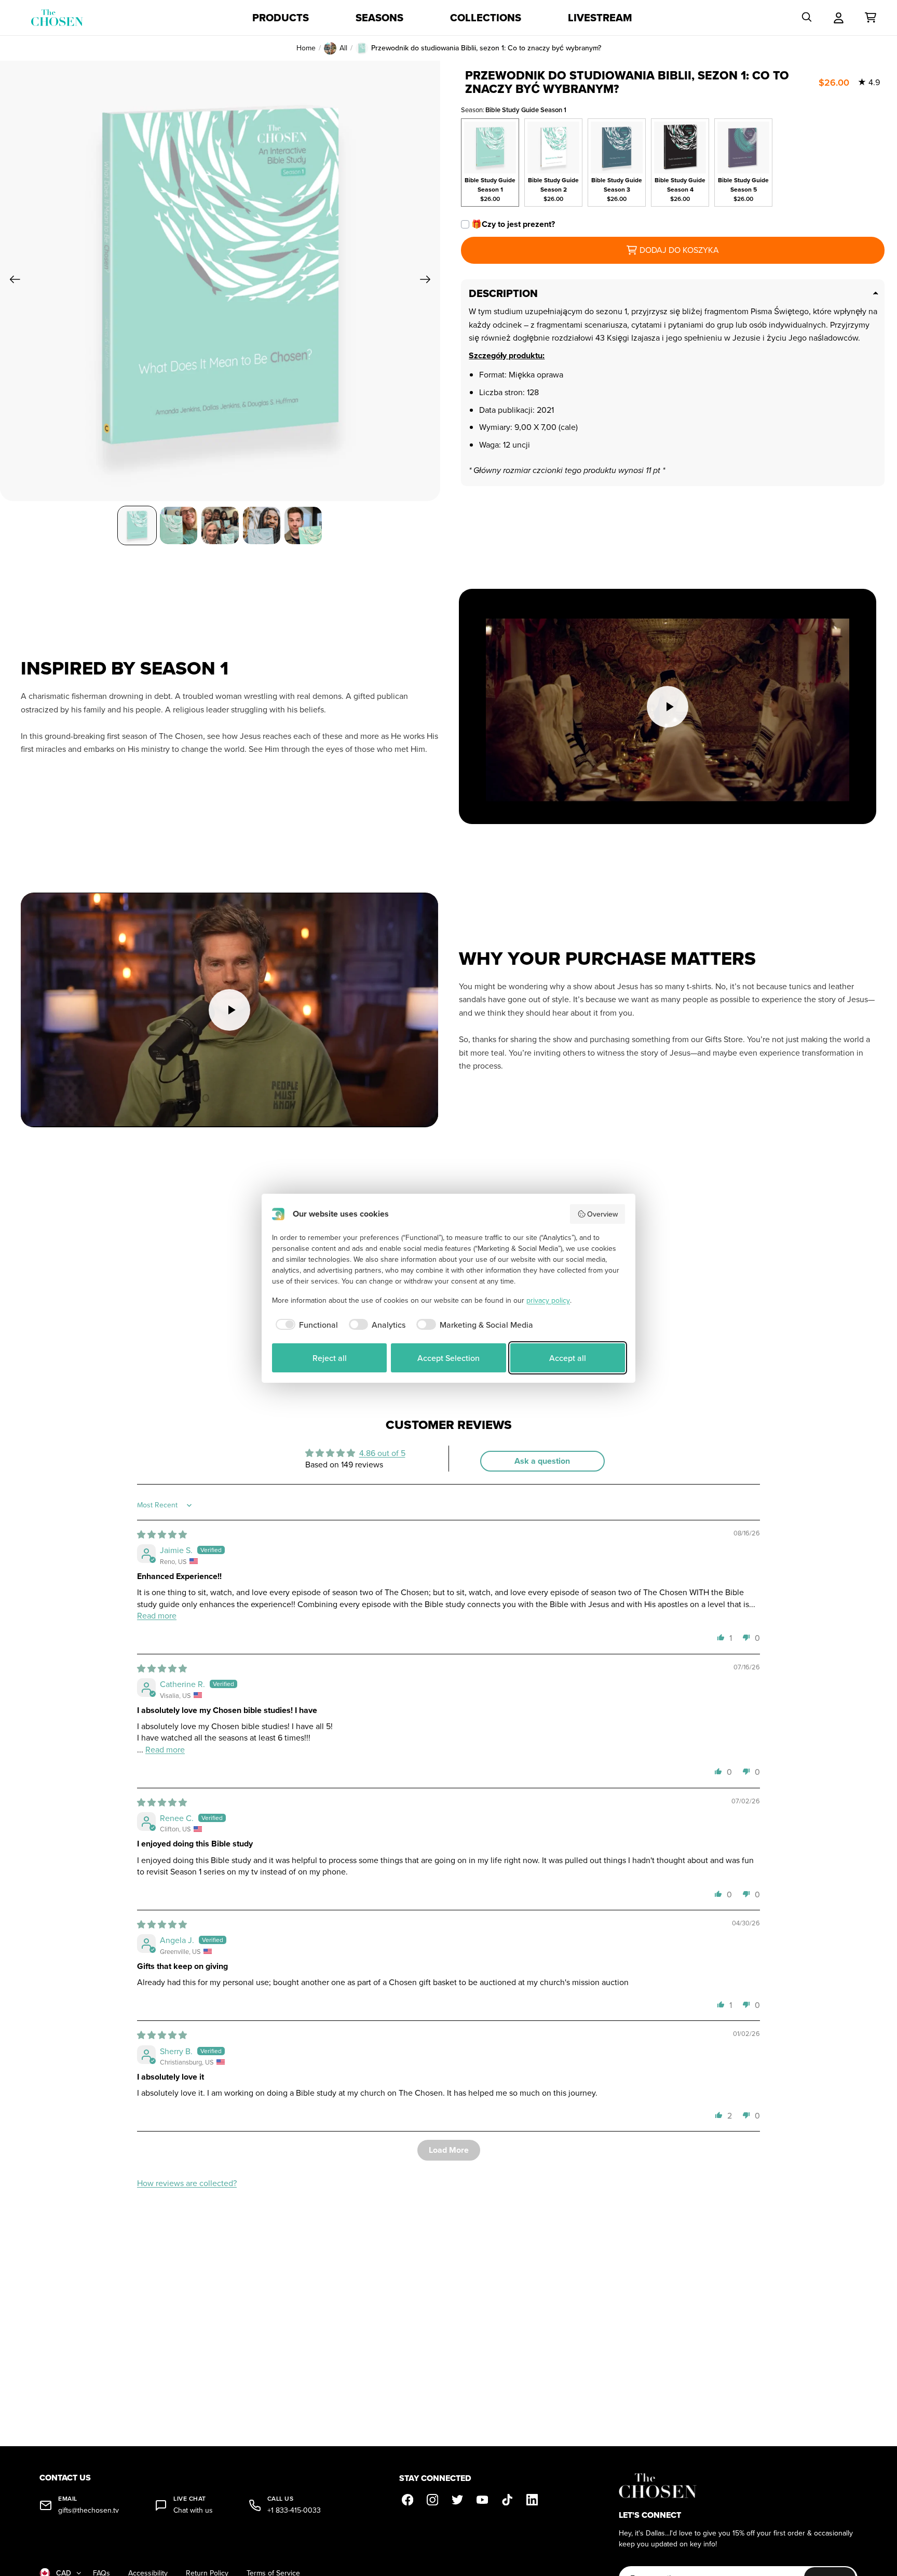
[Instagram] (432, 2500)
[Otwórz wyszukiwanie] (807, 18)
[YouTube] (482, 2500)
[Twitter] (457, 2500)
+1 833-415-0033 (294, 2510)
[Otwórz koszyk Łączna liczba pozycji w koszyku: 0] (871, 18)
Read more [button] (157, 1615)
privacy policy (548, 1300)
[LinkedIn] (532, 2500)
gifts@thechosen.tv (89, 2510)
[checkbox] (305, 1325)
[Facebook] (407, 2500)
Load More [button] (449, 2150)
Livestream (600, 18)
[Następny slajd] (429, 281)
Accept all (568, 1358)
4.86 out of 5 (382, 1453)
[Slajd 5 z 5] (303, 525)
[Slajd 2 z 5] (179, 525)
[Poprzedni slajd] (12, 281)
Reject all (330, 1358)
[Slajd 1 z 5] (137, 525)
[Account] (839, 18)
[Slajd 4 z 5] (262, 525)
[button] (721, 1637)
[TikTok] (507, 2500)
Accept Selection (448, 1358)
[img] (162, 1534)
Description (503, 293)
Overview (602, 1214)
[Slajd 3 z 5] (220, 525)
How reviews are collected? (187, 2183)
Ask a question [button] (542, 1461)
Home (306, 48)
